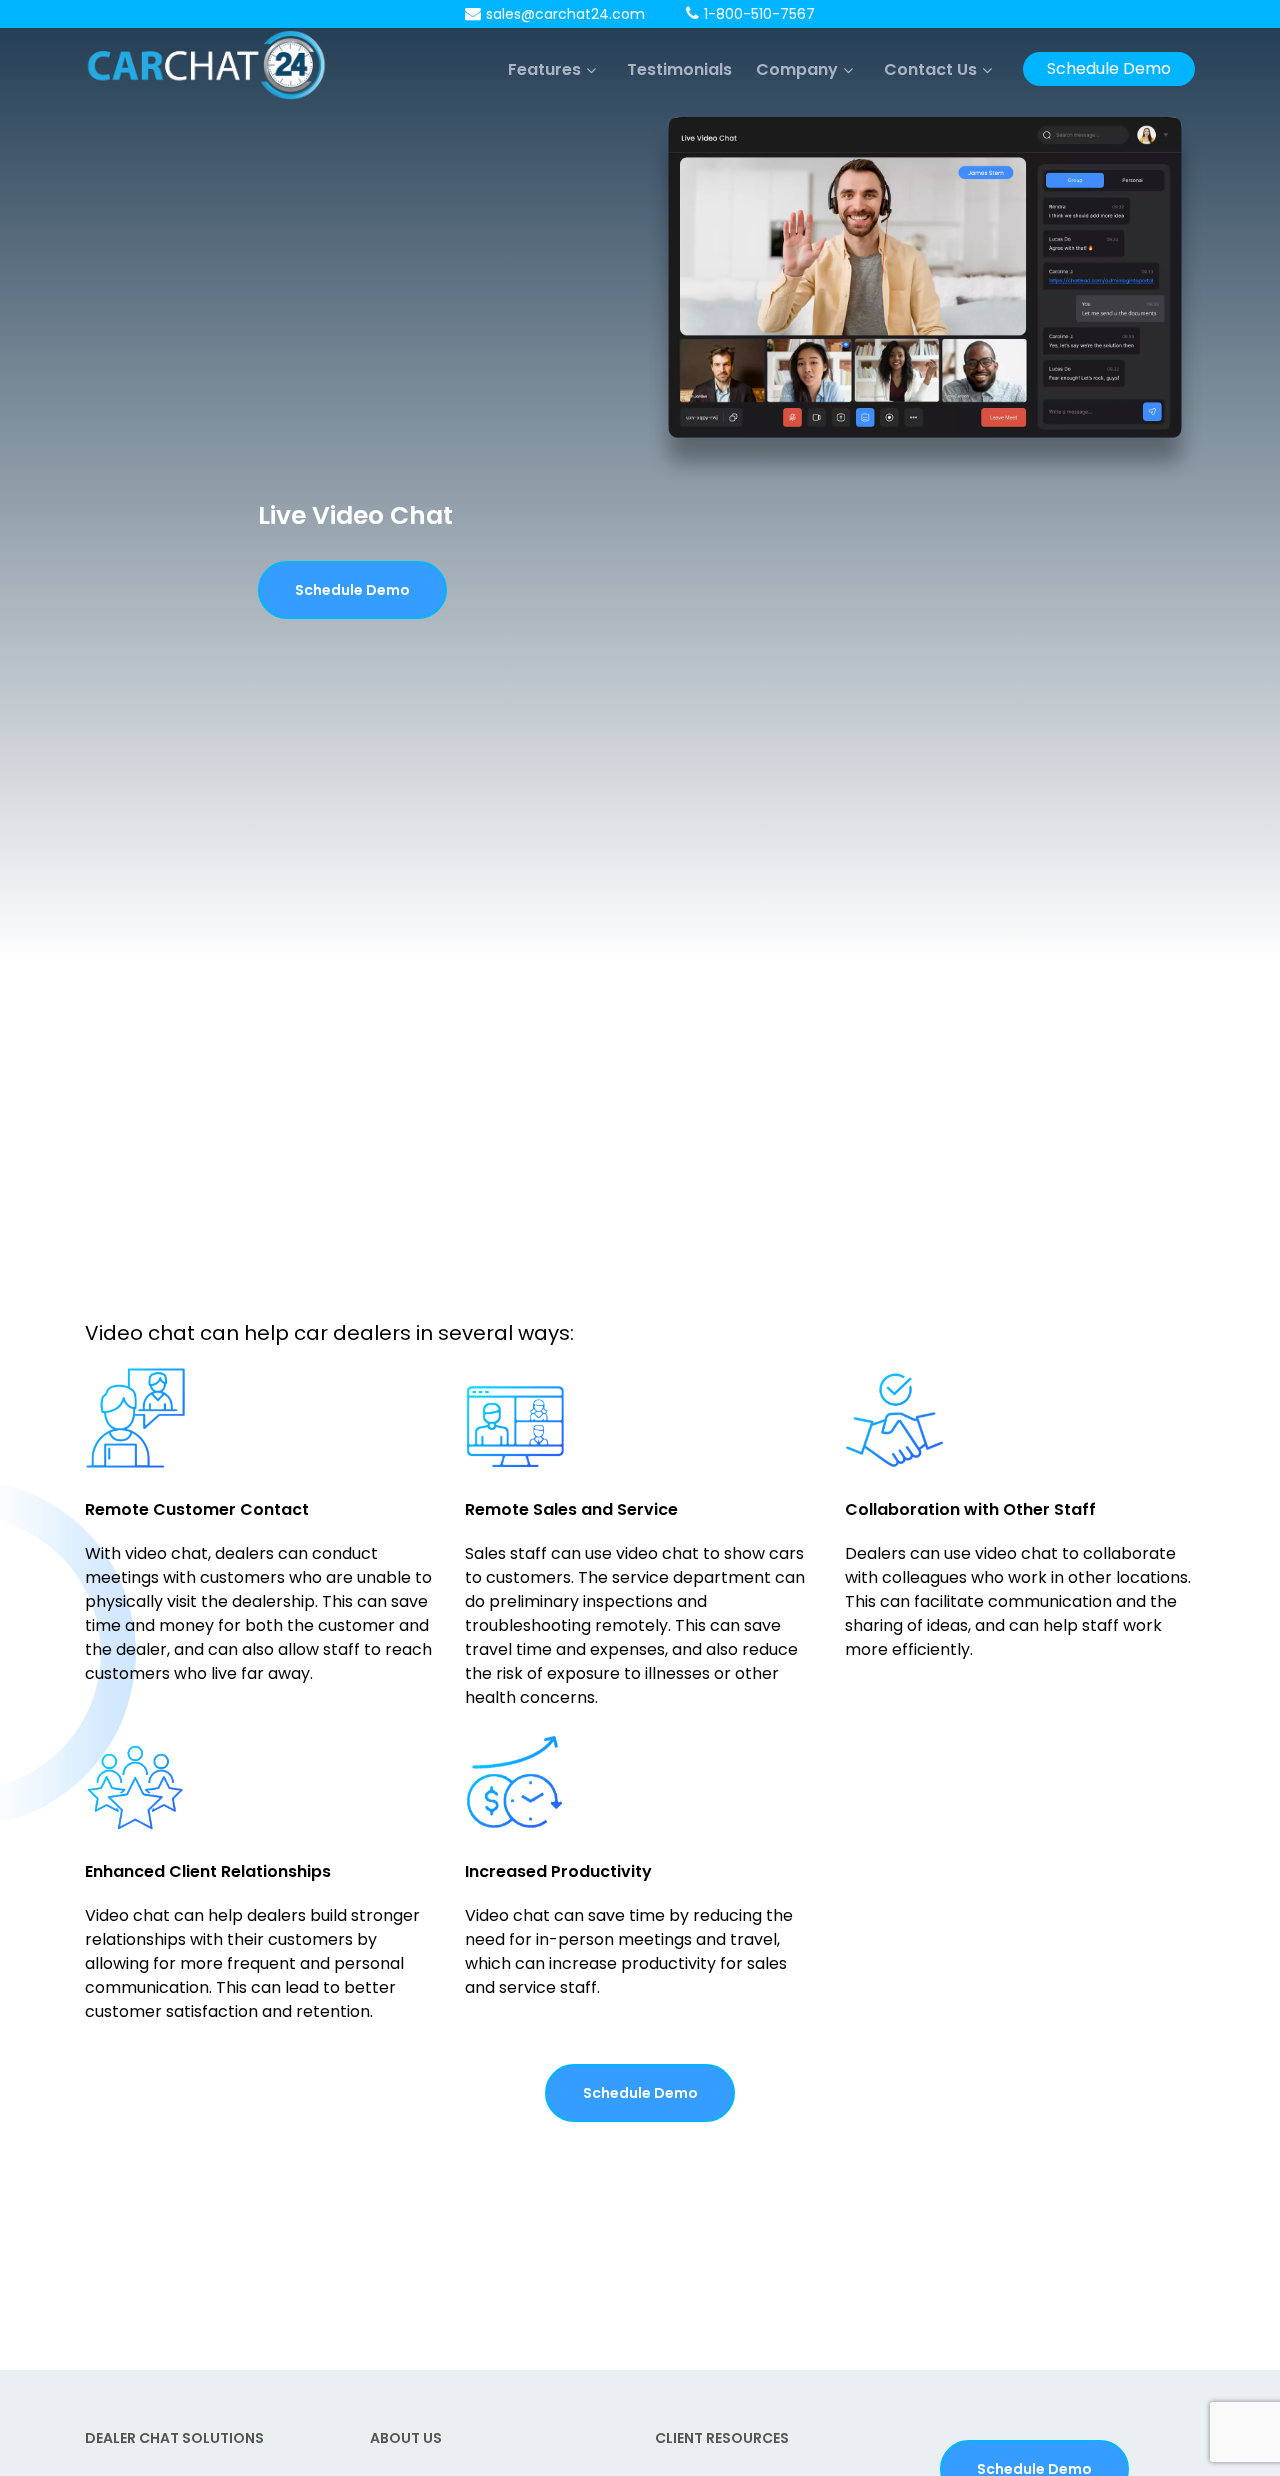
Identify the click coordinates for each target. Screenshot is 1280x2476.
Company (797, 69)
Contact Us (930, 69)
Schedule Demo (1109, 68)
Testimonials (679, 69)
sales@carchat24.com (565, 14)
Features (544, 69)
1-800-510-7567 (759, 14)
